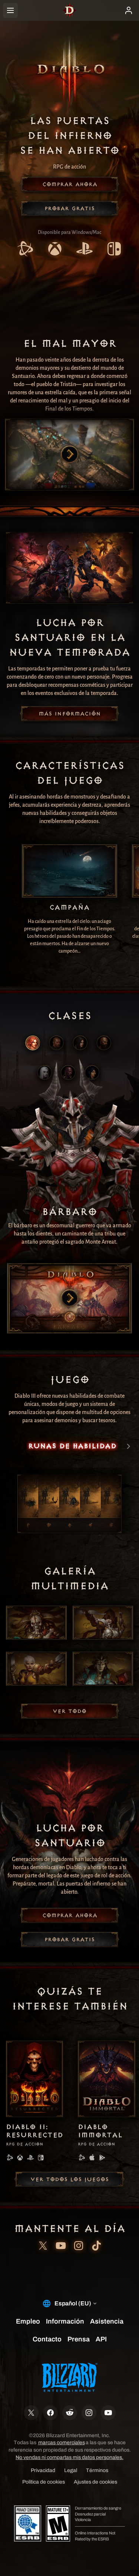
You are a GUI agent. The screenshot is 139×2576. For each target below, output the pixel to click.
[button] (70, 184)
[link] (25, 250)
